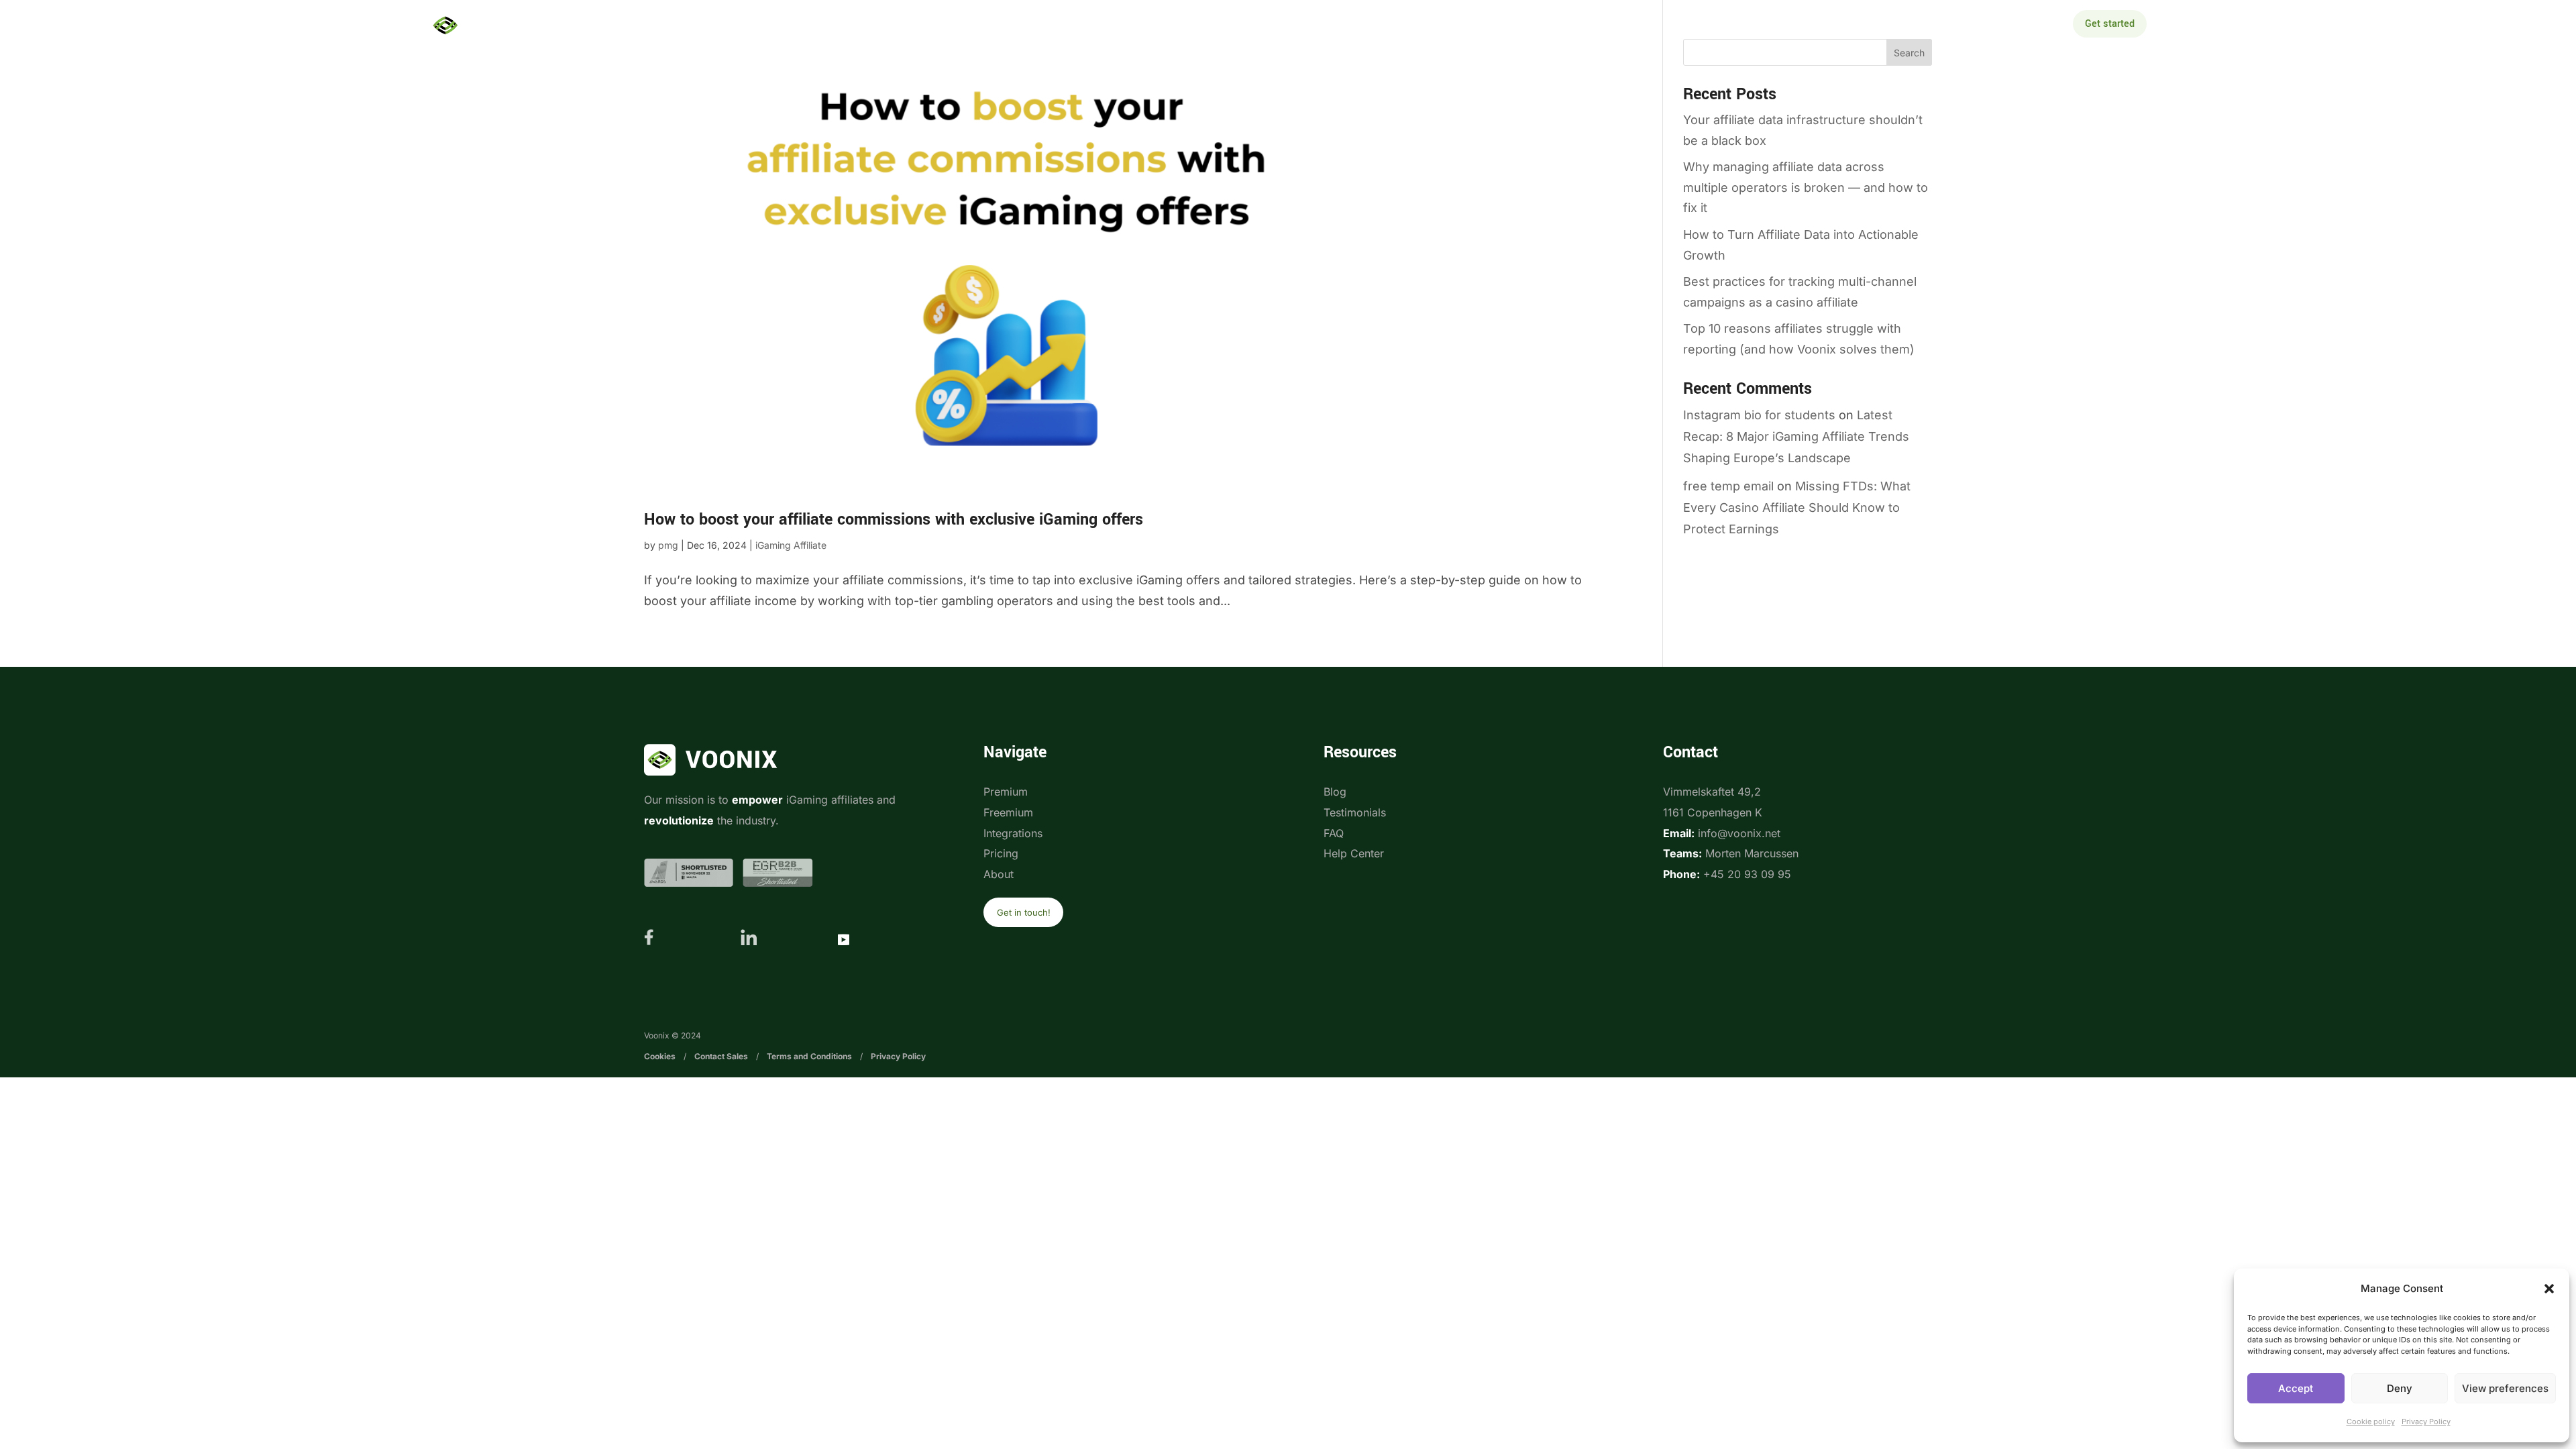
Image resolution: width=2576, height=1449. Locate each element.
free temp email (1728, 486)
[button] (2549, 1289)
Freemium (1008, 812)
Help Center (1354, 853)
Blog (1335, 792)
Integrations (1229, 25)
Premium (1006, 792)
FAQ (1334, 833)
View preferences (2505, 1388)
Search (1909, 53)
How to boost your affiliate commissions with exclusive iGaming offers (894, 520)
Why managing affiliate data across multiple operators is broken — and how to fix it (1806, 187)
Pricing (1314, 25)
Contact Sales (721, 1056)
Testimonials (1355, 812)
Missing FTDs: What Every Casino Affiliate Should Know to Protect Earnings (1797, 508)
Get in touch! (1024, 912)
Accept (2296, 1388)
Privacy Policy (2426, 1421)
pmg (668, 545)
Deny (2400, 1388)
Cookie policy (2371, 1421)
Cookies (660, 1056)
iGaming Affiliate (791, 545)
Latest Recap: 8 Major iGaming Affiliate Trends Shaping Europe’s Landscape (1796, 437)
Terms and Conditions (809, 1056)
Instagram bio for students (1759, 415)
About (1472, 25)
